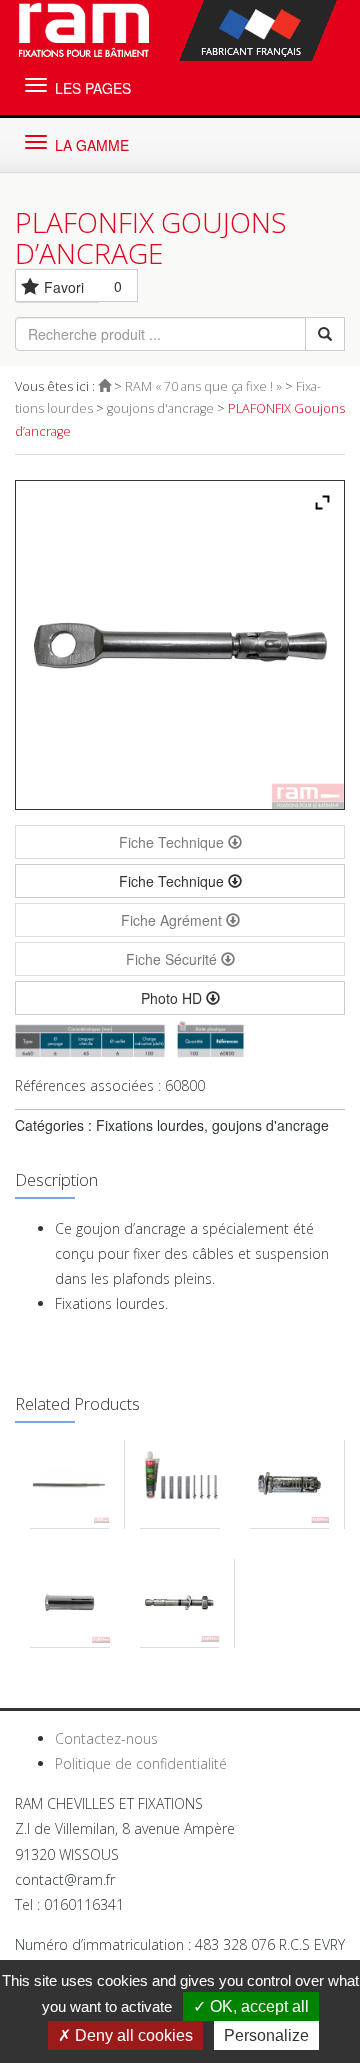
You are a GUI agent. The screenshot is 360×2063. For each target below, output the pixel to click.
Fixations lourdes (150, 1125)
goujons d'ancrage (160, 408)
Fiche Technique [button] (173, 881)
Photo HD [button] (173, 998)
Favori (64, 287)
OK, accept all (257, 2006)
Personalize (266, 2035)
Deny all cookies (132, 2035)
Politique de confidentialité (141, 1763)
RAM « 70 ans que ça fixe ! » (203, 386)
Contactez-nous (106, 1738)
